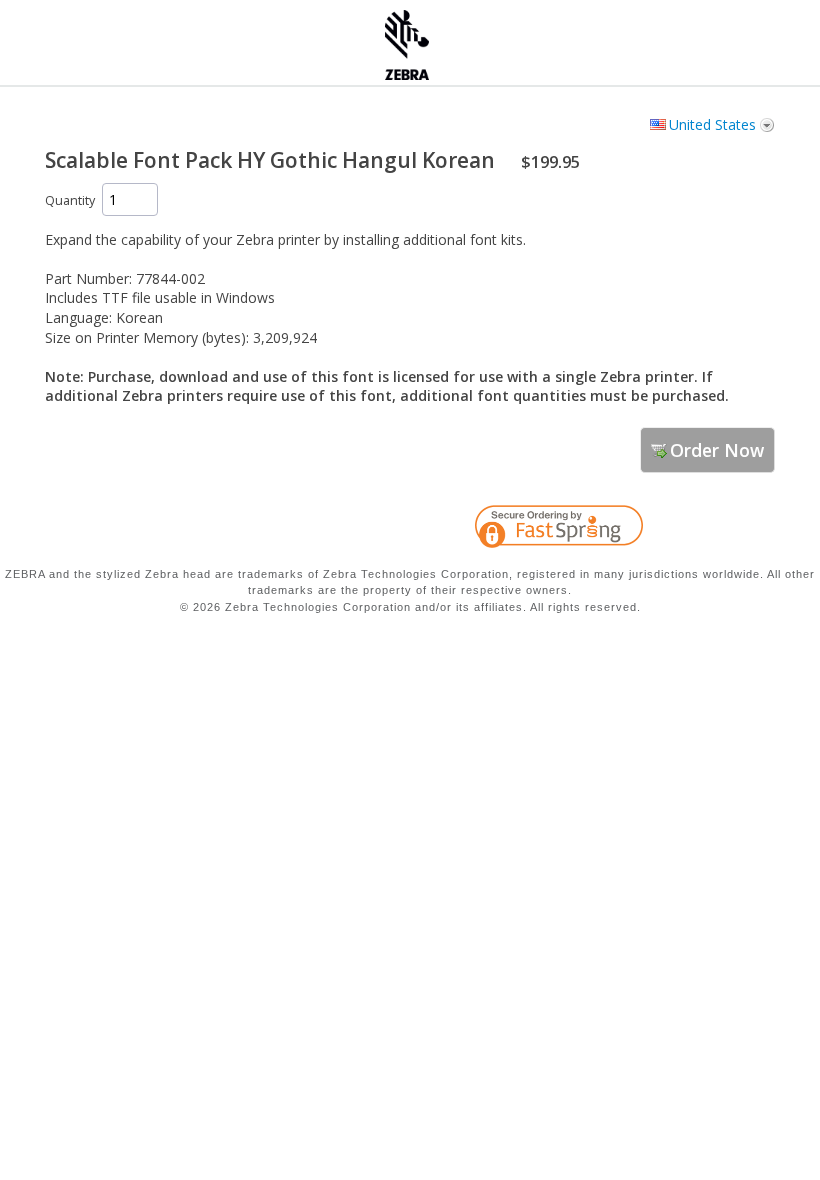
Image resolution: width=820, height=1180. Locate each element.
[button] (720, 530)
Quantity (70, 200)
